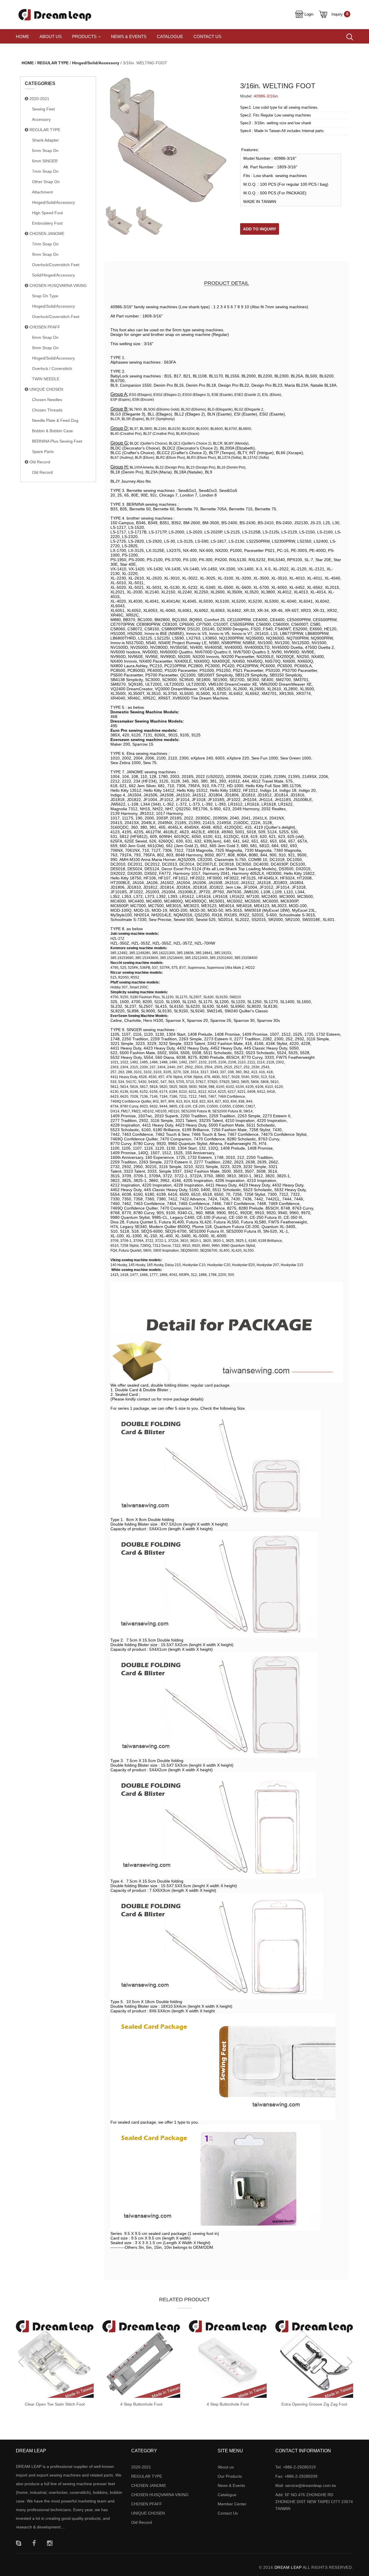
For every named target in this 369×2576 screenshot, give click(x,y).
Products (84, 36)
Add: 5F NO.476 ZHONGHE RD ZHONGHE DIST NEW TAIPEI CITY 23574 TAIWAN (314, 2502)
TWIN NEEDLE (46, 379)
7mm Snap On (45, 171)
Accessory (41, 119)
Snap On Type (45, 296)
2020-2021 (39, 99)
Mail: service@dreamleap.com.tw (306, 2485)
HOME (28, 63)
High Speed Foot (47, 213)
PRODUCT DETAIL (227, 283)
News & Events (129, 36)
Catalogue (170, 36)
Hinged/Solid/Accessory (96, 63)
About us (51, 36)
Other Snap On (46, 182)
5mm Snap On (45, 151)
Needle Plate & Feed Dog (55, 420)
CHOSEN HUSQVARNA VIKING (58, 285)
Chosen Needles (47, 400)
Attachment (42, 192)
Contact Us (207, 36)
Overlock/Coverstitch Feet (56, 265)
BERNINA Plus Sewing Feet (57, 441)
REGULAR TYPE (53, 63)
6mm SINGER (45, 161)
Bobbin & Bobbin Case (52, 431)
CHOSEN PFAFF (44, 327)
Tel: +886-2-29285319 (295, 2467)
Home (22, 36)
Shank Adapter (45, 140)
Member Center (232, 2504)
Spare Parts (43, 452)
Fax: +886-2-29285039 (296, 2476)
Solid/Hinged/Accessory (53, 275)
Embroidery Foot (47, 223)
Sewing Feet (43, 109)
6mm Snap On (45, 337)
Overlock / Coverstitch (52, 368)
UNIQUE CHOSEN (46, 389)
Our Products (230, 2476)
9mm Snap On (45, 254)
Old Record (39, 462)
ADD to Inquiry (260, 229)
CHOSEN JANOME (46, 234)
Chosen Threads (47, 410)
